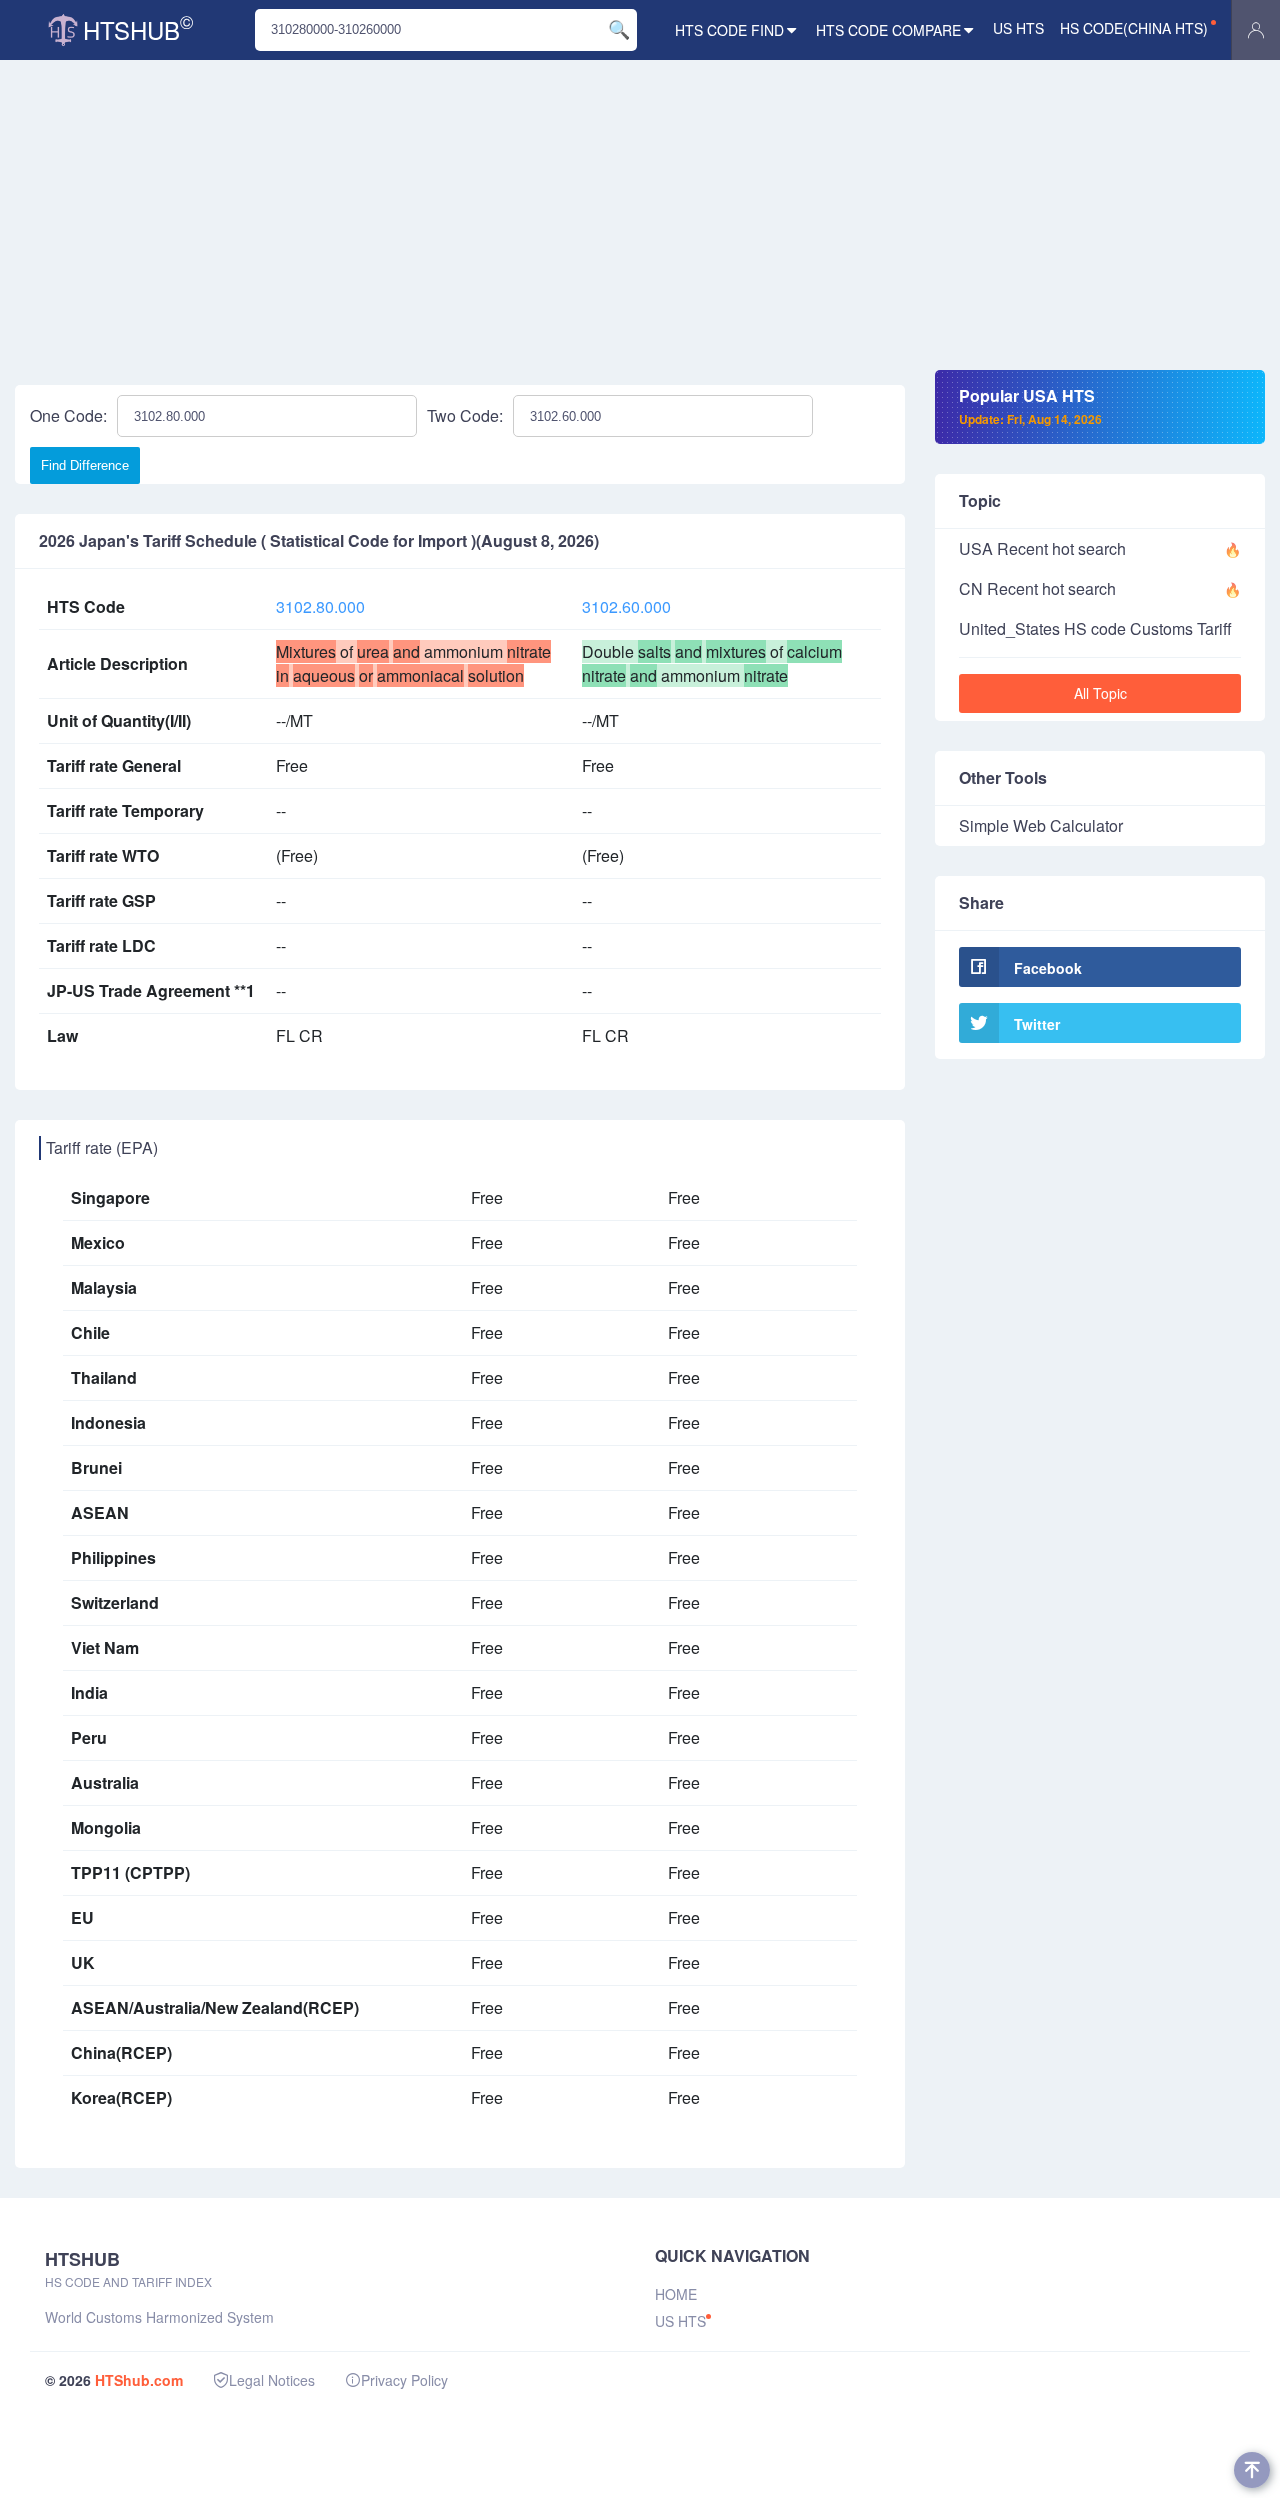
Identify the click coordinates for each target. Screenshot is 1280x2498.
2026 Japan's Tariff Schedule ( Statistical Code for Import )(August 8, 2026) (319, 541)
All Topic (1100, 693)
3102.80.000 (320, 606)
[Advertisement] (640, 220)
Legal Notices (272, 2380)
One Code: (68, 415)
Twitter (1037, 1024)
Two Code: (465, 415)
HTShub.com (139, 2380)
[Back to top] (1252, 2470)
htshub (138, 27)
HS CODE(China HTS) (1134, 28)
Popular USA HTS (1030, 406)
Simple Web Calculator (1041, 825)
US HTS (1018, 28)
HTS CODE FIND (729, 30)
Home (676, 2294)
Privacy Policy (404, 2380)
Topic (980, 500)
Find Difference (85, 465)
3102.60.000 (626, 606)
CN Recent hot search (1037, 588)
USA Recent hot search (1042, 548)
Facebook (1048, 968)
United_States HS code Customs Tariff (1095, 628)
